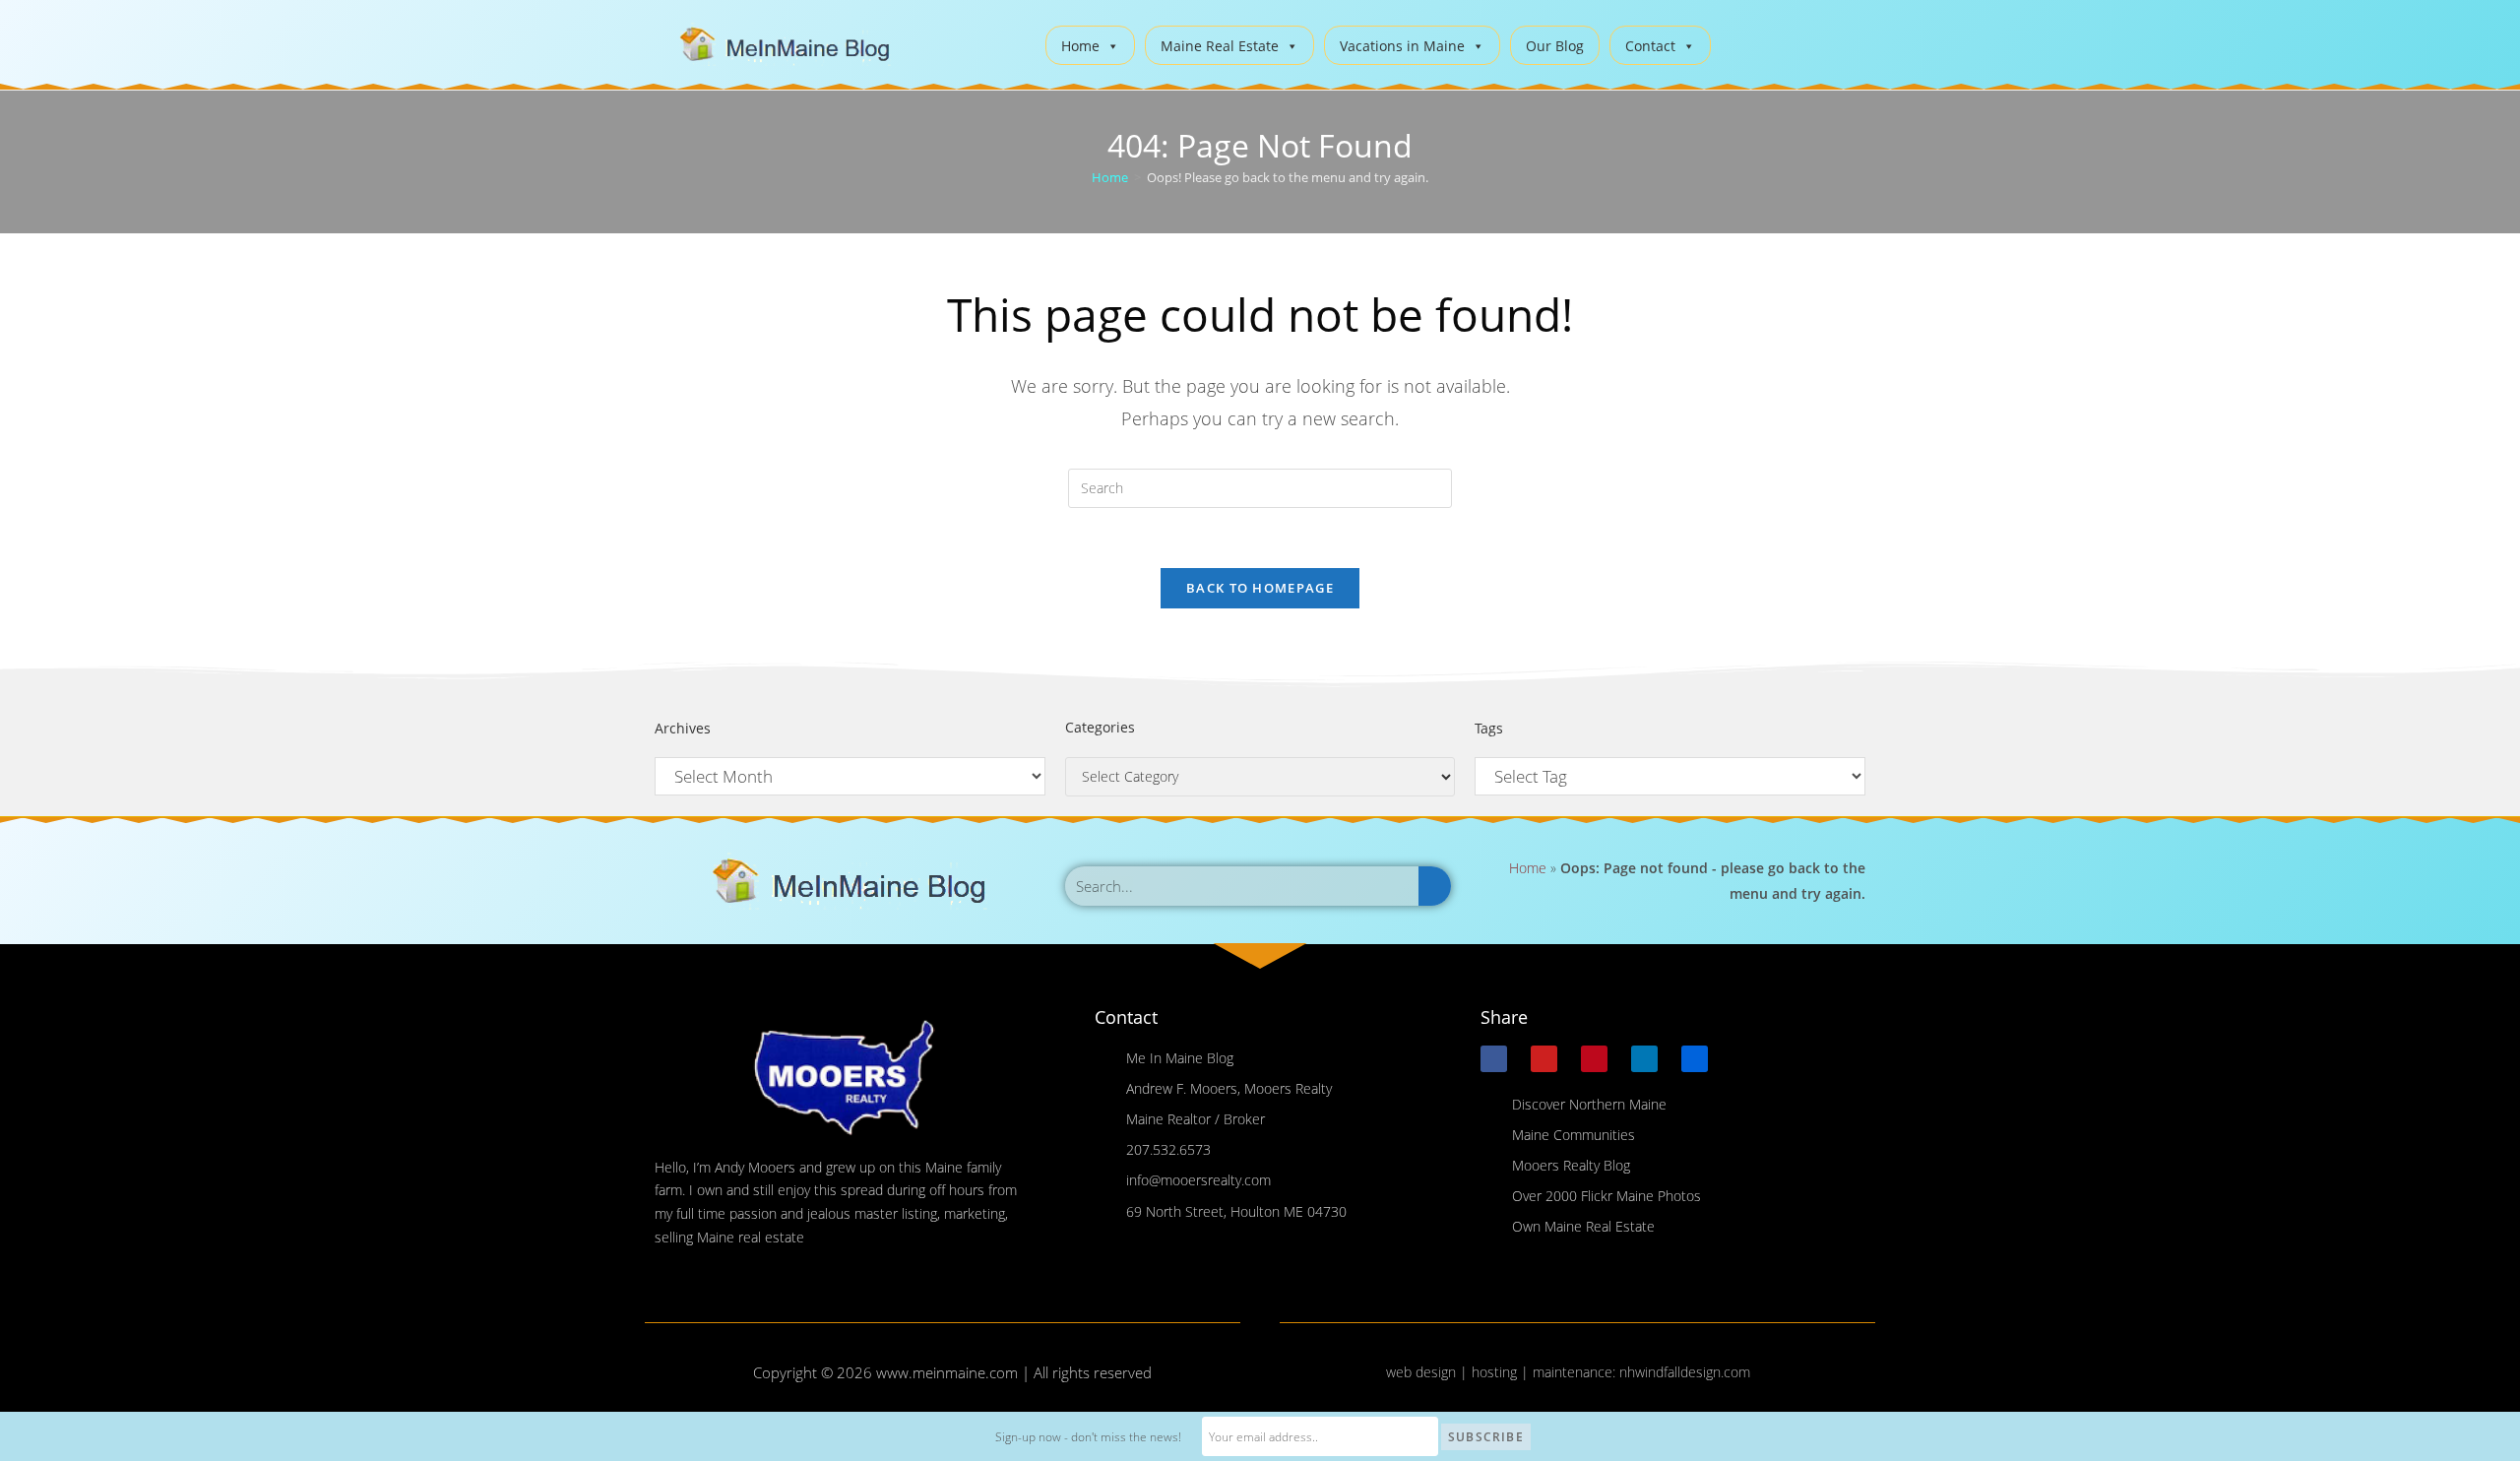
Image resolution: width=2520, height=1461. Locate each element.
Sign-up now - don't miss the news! (1088, 1437)
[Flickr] (1695, 1059)
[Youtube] (1544, 1059)
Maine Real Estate (1220, 46)
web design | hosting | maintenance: (1503, 1372)
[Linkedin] (1644, 1059)
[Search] (1435, 886)
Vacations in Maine (1402, 46)
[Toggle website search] (1741, 43)
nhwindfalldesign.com (1685, 1372)
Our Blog (1555, 46)
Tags (1489, 728)
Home (1080, 46)
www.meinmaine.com (947, 1372)
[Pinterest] (1594, 1059)
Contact (1650, 46)
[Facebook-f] (1494, 1059)
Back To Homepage (1260, 588)
